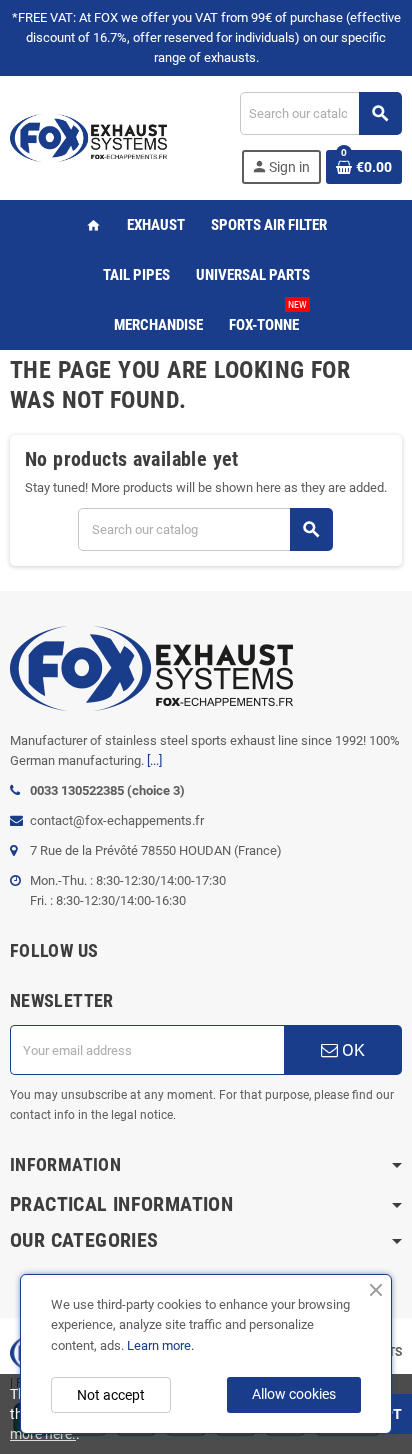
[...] (154, 760)
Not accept (111, 1395)
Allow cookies (294, 1394)
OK (351, 1050)
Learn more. (160, 1345)
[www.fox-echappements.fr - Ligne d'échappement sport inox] (88, 136)
